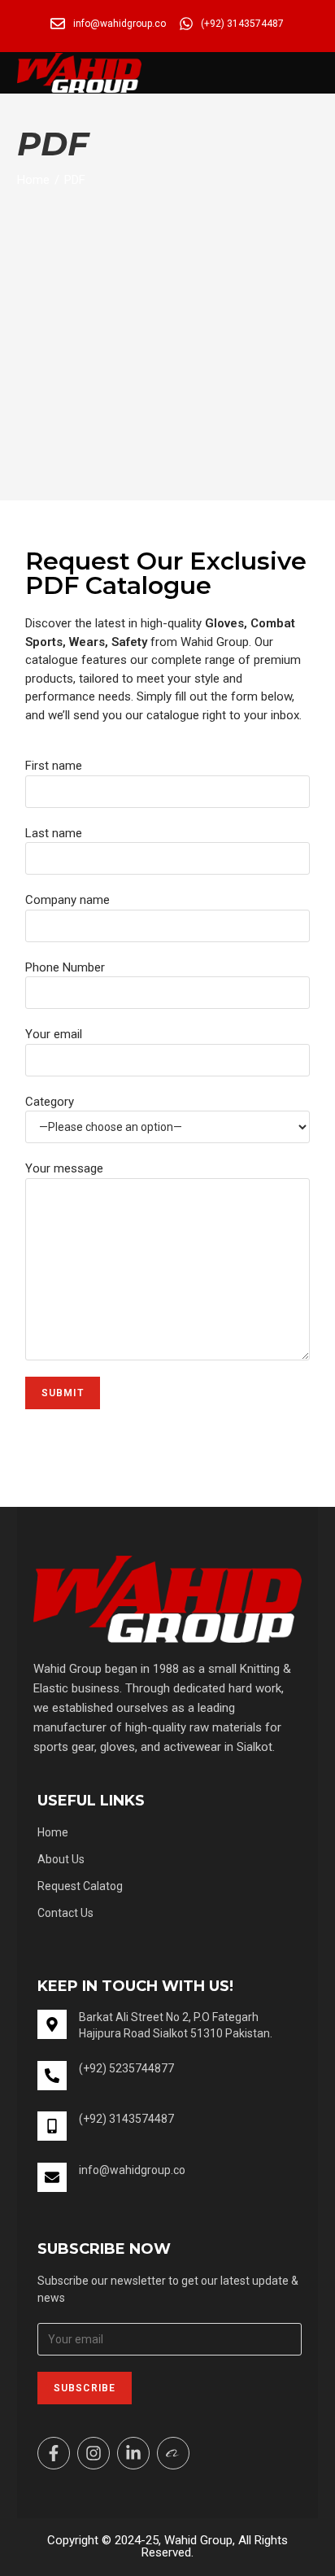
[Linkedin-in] (133, 2453)
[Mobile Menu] (313, 73)
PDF (75, 180)
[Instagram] (94, 2453)
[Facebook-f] (54, 2453)
